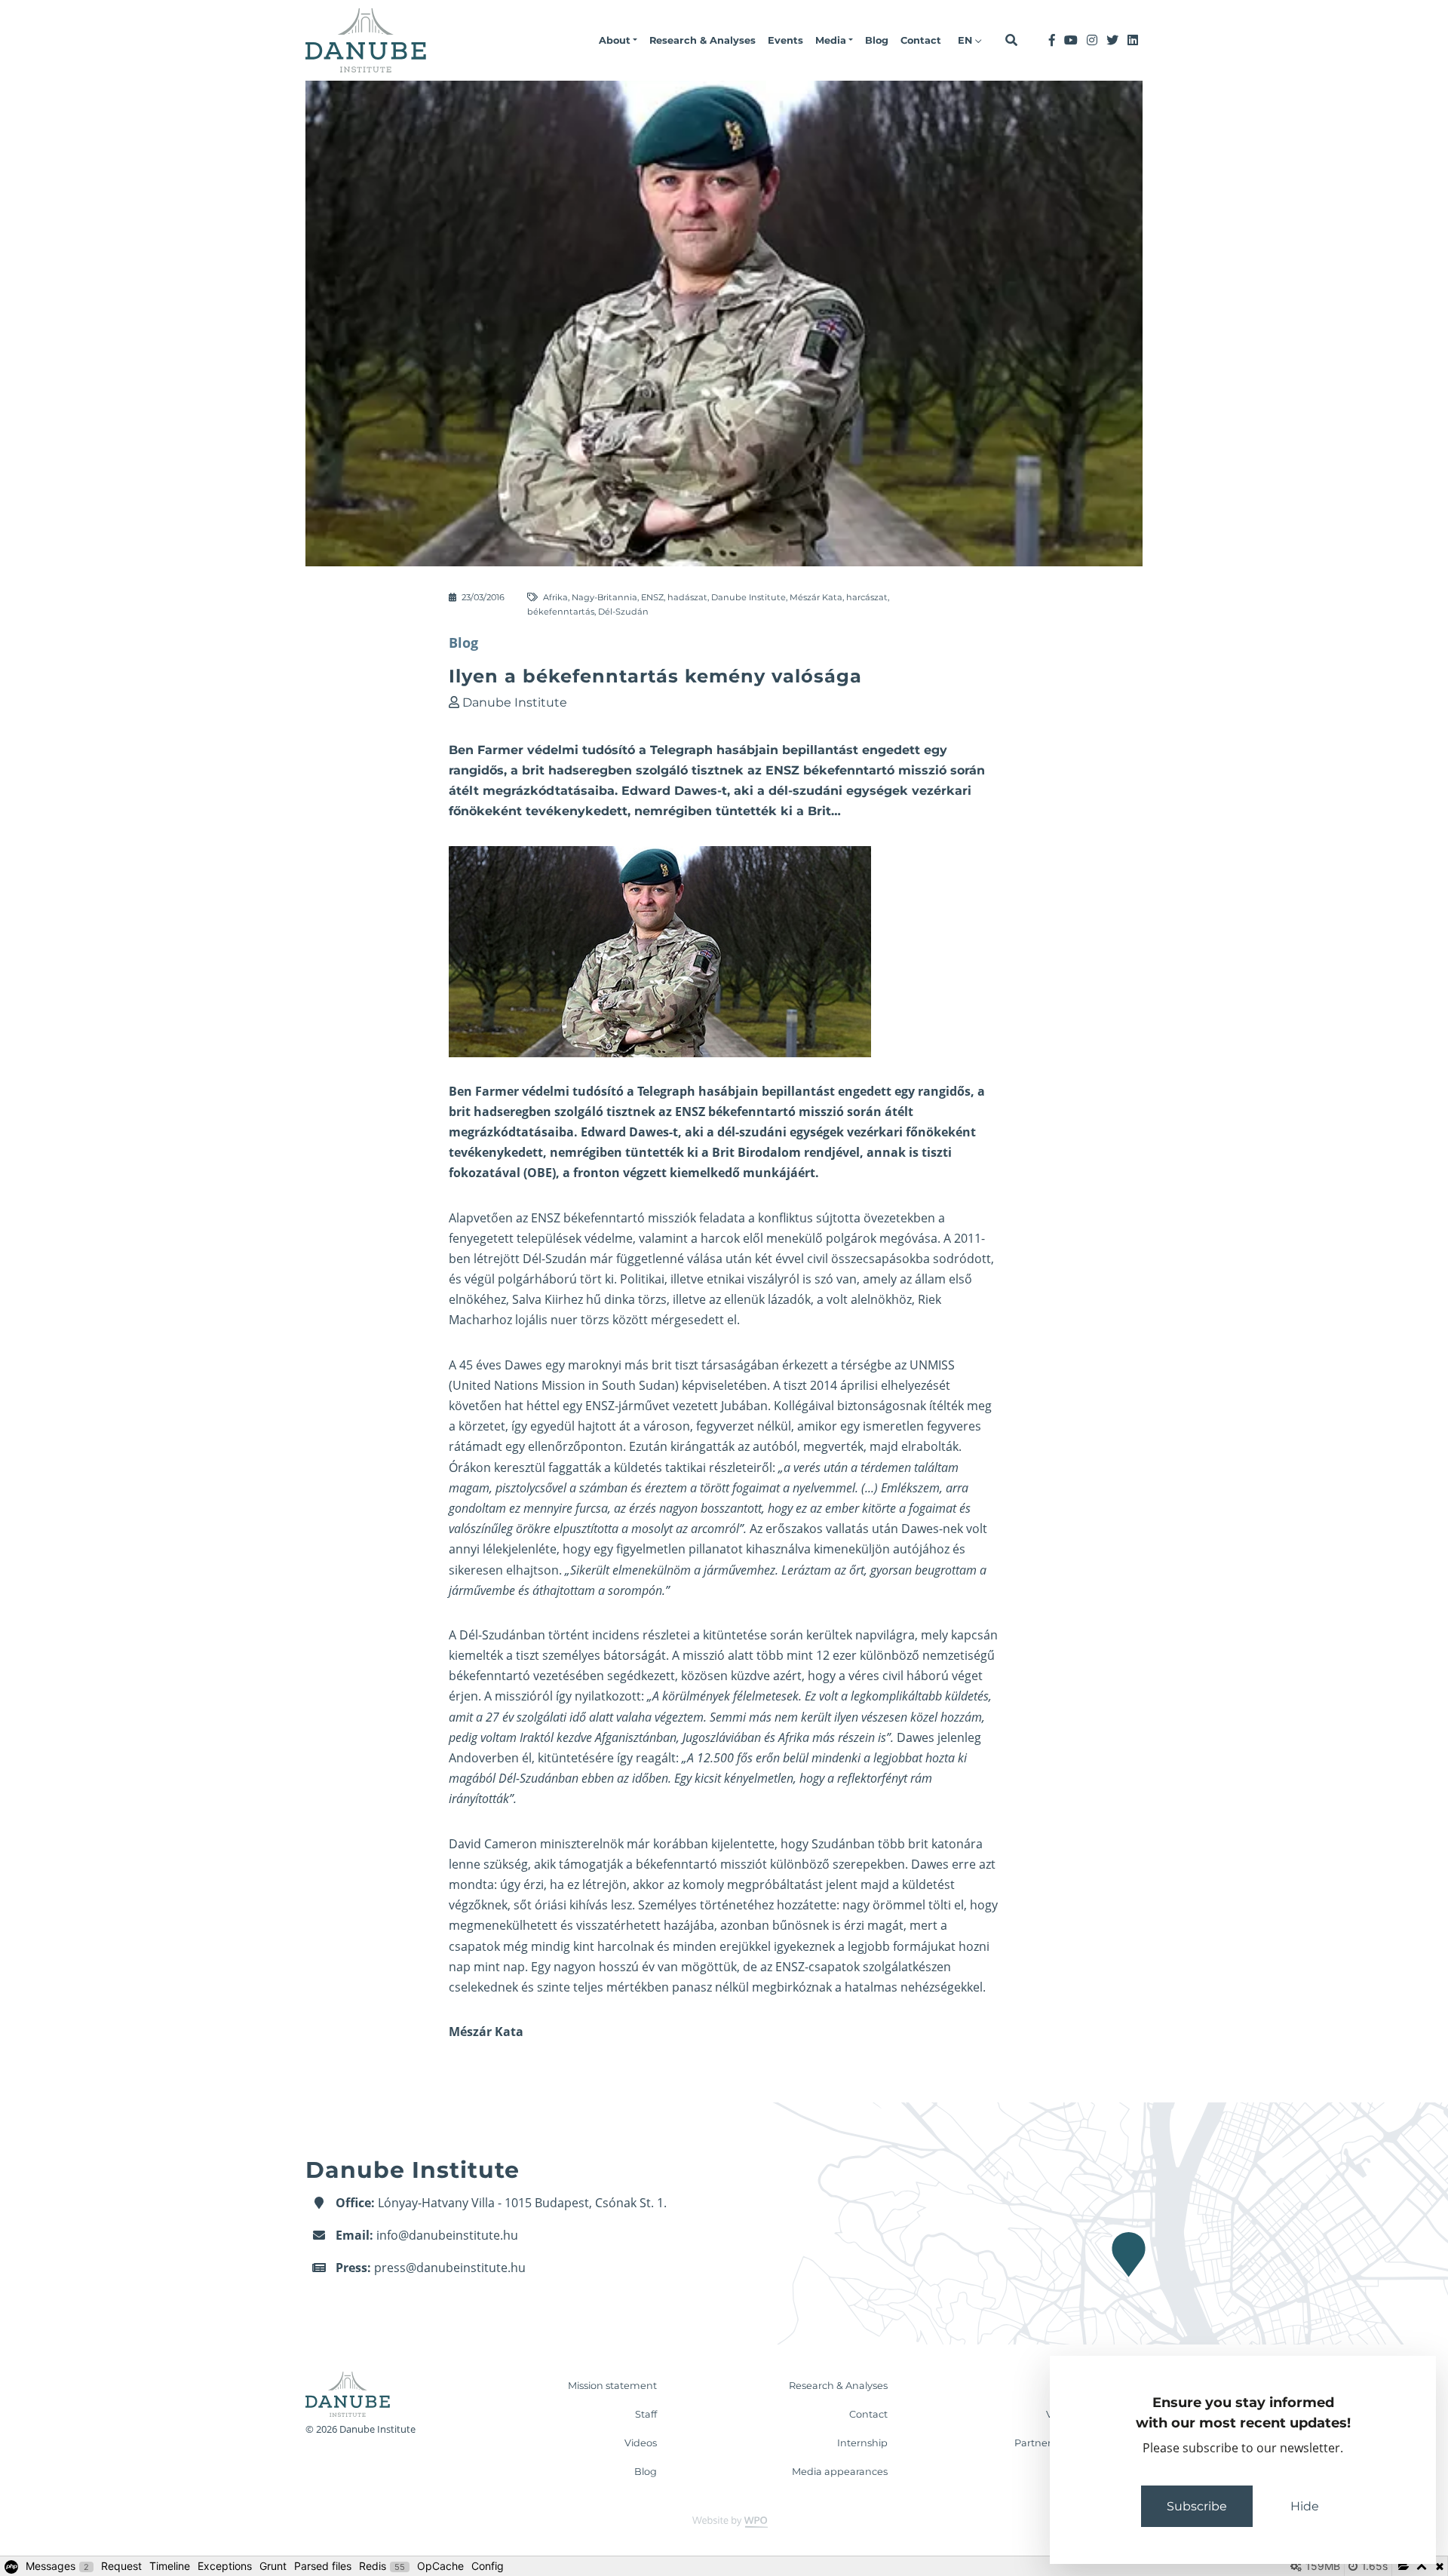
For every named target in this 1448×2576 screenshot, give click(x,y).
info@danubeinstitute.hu (447, 2235)
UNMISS (932, 1365)
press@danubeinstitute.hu (450, 2268)
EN (966, 40)
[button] (618, 41)
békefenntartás (561, 612)
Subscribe (1197, 2506)
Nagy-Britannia (604, 597)
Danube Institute (749, 597)
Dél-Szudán (623, 612)
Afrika (555, 597)
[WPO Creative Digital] (724, 2521)
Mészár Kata (816, 597)
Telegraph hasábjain (698, 1091)
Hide (1305, 2506)
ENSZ (652, 597)
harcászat (867, 597)
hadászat (687, 597)
